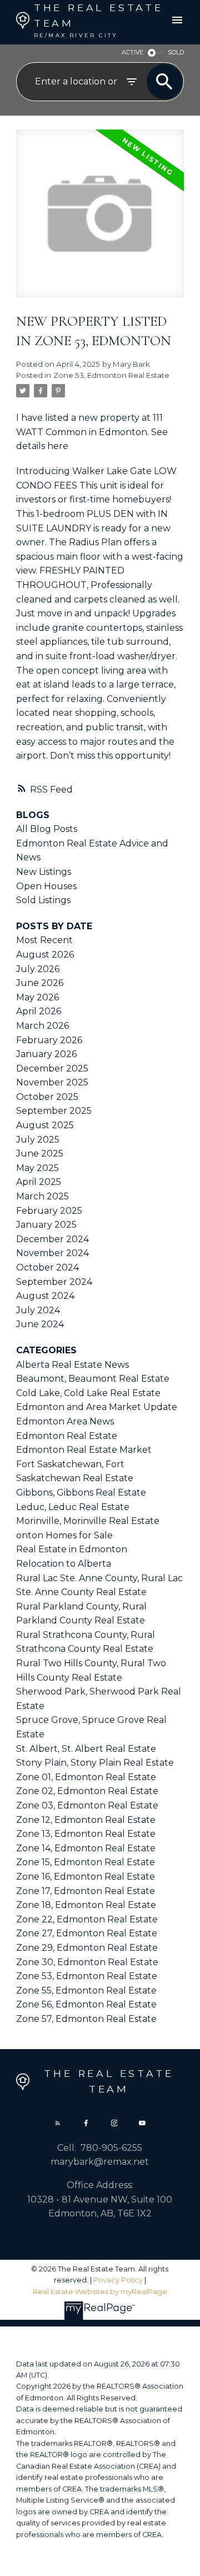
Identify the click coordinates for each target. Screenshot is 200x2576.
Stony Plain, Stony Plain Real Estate (95, 1763)
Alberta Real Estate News (72, 1365)
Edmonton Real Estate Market (84, 1450)
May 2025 (37, 1168)
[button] (58, 2122)
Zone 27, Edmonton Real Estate (87, 1933)
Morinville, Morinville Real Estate (88, 1521)
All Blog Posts (47, 829)
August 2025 (45, 1125)
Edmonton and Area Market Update (97, 1407)
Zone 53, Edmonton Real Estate (111, 375)
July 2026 (38, 969)
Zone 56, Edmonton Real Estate (86, 2004)
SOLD (176, 53)
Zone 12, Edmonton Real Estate (86, 1820)
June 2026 (40, 983)
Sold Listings (43, 900)
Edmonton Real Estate (67, 1436)
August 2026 (45, 955)
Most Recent (44, 940)
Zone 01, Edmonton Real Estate (86, 1777)
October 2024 (47, 1267)
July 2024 (38, 1310)
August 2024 (45, 1296)
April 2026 (39, 1011)
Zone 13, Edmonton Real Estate (86, 1834)
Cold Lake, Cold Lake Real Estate (88, 1393)
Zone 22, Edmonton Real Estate (87, 1919)
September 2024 (54, 1282)
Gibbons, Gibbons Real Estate (81, 1493)
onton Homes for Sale (64, 1535)
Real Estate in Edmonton (72, 1549)
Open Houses (46, 886)
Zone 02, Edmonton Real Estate (87, 1791)
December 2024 (52, 1239)
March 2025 (42, 1196)
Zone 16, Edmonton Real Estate (86, 1877)
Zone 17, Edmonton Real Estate (86, 1891)
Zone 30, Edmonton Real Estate (87, 1962)
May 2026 (37, 997)
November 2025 (52, 1082)
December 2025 (52, 1068)
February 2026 (49, 1040)
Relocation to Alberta (64, 1564)
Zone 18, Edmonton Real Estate (86, 1905)
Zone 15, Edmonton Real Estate (86, 1862)
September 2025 (54, 1111)
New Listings (44, 872)
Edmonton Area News (65, 1421)
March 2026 (42, 1026)
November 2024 (52, 1253)
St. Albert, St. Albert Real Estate (86, 1749)
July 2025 (38, 1140)
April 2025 (39, 1182)
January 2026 (46, 1054)
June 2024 (40, 1324)
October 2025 (47, 1097)
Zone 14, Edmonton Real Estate (86, 1848)
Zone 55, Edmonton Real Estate (86, 1990)
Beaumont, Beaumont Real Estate (93, 1379)
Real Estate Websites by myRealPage (100, 2292)
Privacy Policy (118, 2280)
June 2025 (40, 1154)
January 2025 (46, 1225)
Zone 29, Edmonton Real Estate (87, 1948)
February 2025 (49, 1211)
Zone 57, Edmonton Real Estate (86, 2019)
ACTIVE (132, 53)
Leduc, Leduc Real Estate (73, 1507)
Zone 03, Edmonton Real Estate (87, 1805)
